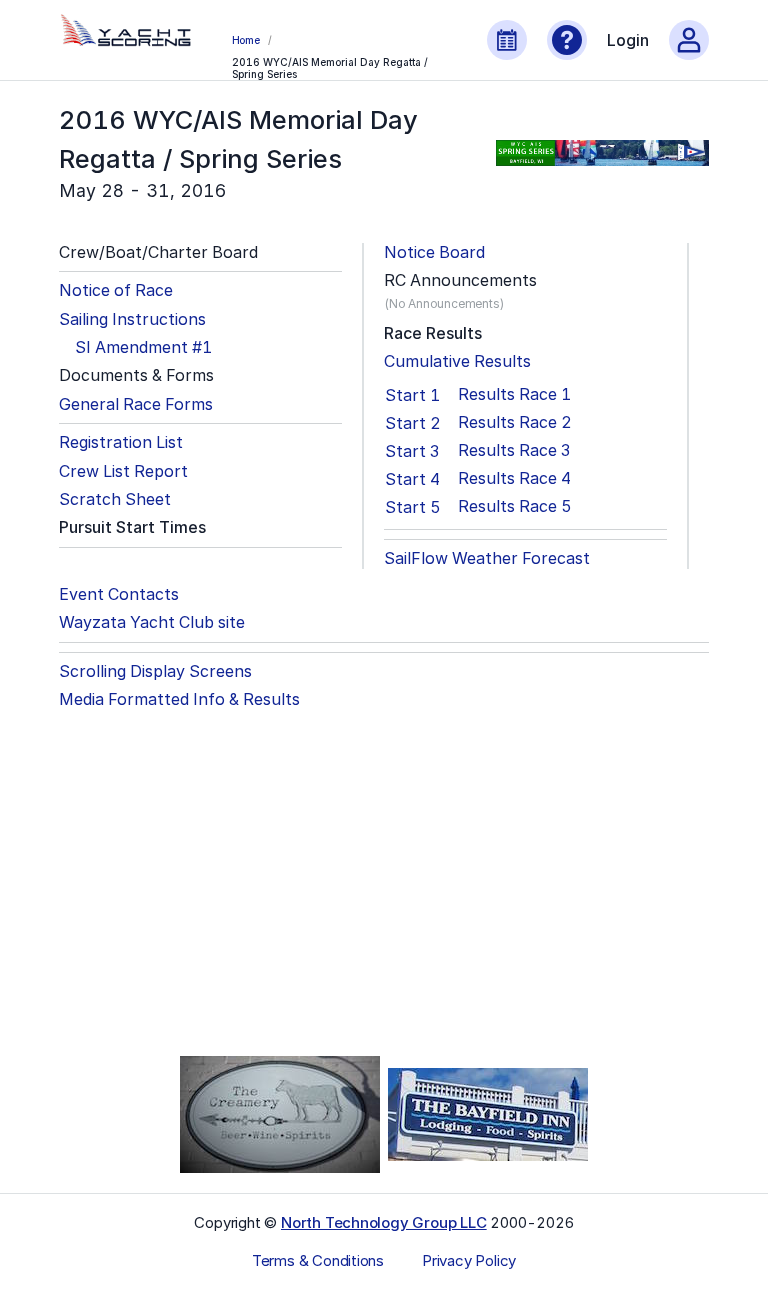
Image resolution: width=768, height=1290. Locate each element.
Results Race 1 (514, 394)
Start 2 (413, 423)
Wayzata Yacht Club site (152, 622)
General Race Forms (136, 404)
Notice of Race (116, 290)
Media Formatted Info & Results (179, 699)
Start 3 (412, 451)
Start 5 (413, 507)
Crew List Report (123, 471)
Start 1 (412, 395)
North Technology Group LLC (384, 1222)
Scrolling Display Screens (155, 671)
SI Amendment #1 (143, 347)
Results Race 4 (514, 478)
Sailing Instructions (132, 319)
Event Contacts (119, 594)
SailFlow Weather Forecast (487, 558)
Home (246, 40)
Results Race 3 (514, 450)
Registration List (121, 442)
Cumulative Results (457, 361)
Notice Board (434, 252)
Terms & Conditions (318, 1261)
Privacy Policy (469, 1261)
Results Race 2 (515, 422)
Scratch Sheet (115, 499)
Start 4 (412, 479)
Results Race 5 (515, 506)
